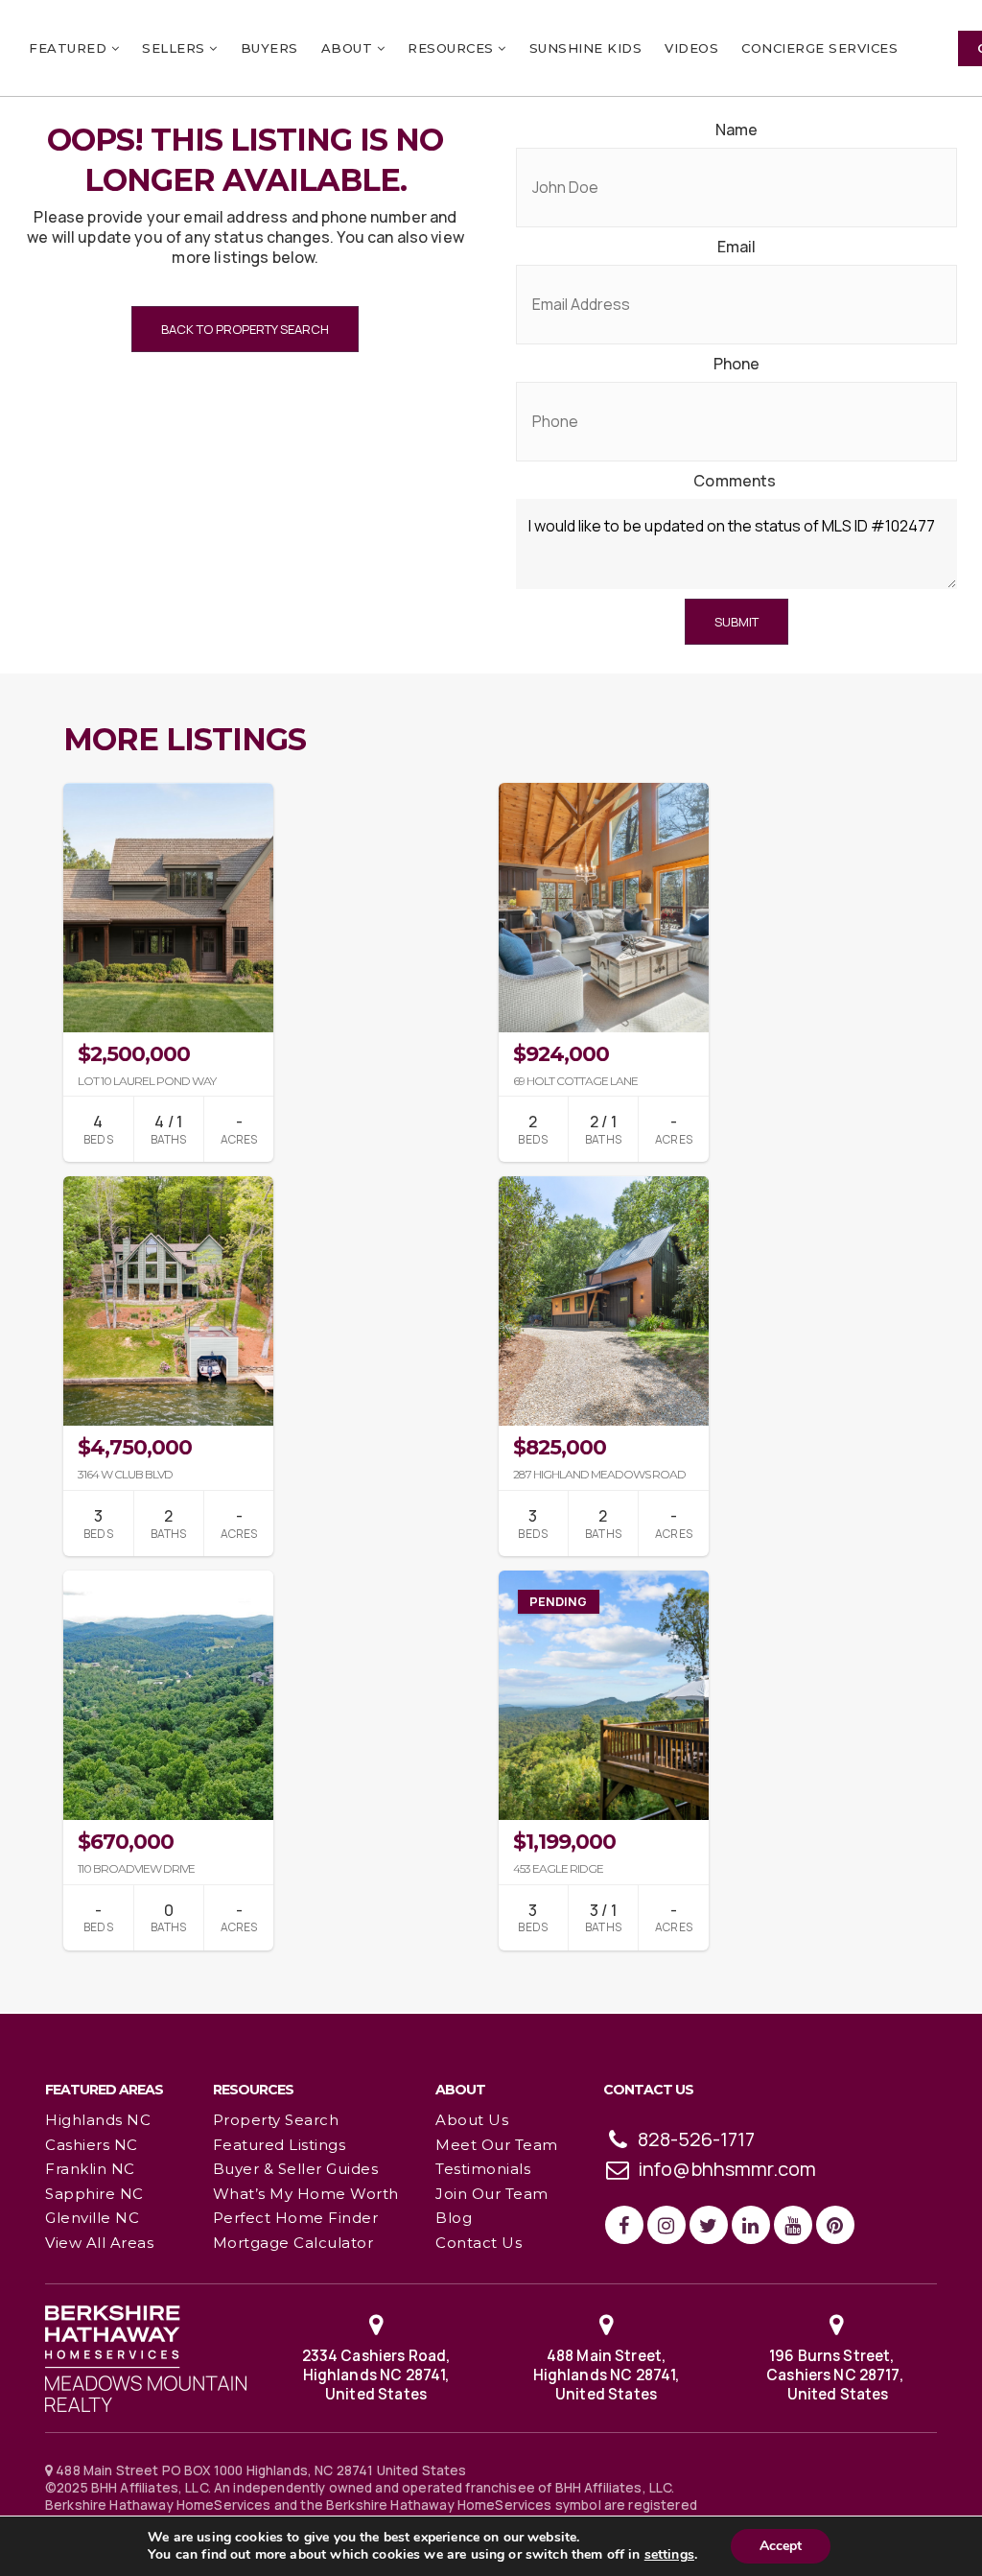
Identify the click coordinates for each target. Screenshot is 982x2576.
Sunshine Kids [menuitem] (586, 48)
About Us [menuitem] (472, 2120)
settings (669, 2555)
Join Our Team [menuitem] (492, 2194)
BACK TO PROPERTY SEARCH (245, 329)
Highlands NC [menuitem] (98, 2120)
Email (737, 247)
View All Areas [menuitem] (99, 2243)
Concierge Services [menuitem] (819, 48)
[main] (491, 1006)
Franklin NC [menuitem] (90, 2169)
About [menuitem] (349, 48)
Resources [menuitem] (453, 48)
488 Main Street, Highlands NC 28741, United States (607, 2375)
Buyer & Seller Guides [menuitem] (296, 2169)
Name (737, 130)
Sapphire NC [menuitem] (94, 2194)
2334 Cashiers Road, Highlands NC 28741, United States (376, 2375)
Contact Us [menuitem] (479, 2243)
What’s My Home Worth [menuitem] (306, 2194)
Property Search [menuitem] (276, 2120)
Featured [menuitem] (70, 48)
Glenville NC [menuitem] (92, 2218)
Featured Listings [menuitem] (280, 2145)
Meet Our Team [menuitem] (497, 2145)
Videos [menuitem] (691, 48)
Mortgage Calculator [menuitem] (293, 2243)
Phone (737, 364)
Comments (735, 481)
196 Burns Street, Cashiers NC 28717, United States (836, 2375)
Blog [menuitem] (454, 2218)
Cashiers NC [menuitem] (92, 2145)
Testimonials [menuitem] (483, 2169)
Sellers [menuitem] (175, 48)
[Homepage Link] (146, 2357)
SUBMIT (736, 622)
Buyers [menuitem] (269, 48)
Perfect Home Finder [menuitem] (296, 2218)
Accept (781, 2546)
